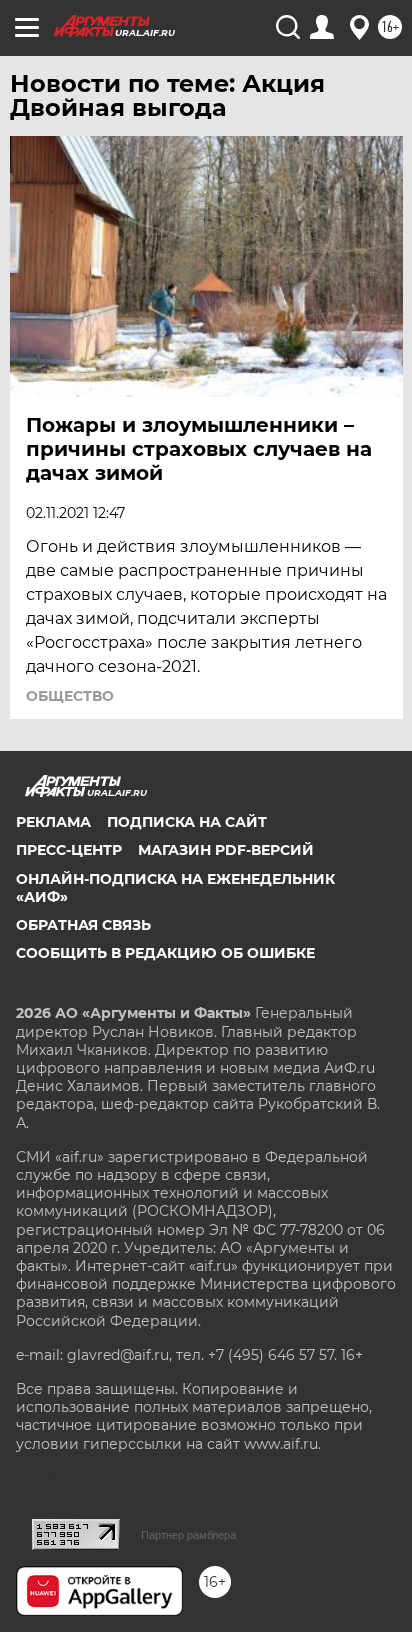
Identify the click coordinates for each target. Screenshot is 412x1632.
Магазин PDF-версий (226, 850)
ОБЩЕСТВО (70, 696)
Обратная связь (83, 925)
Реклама (53, 822)
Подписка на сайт (187, 822)
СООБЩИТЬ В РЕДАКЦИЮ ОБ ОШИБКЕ (165, 953)
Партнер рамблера (188, 1535)
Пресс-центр (69, 850)
